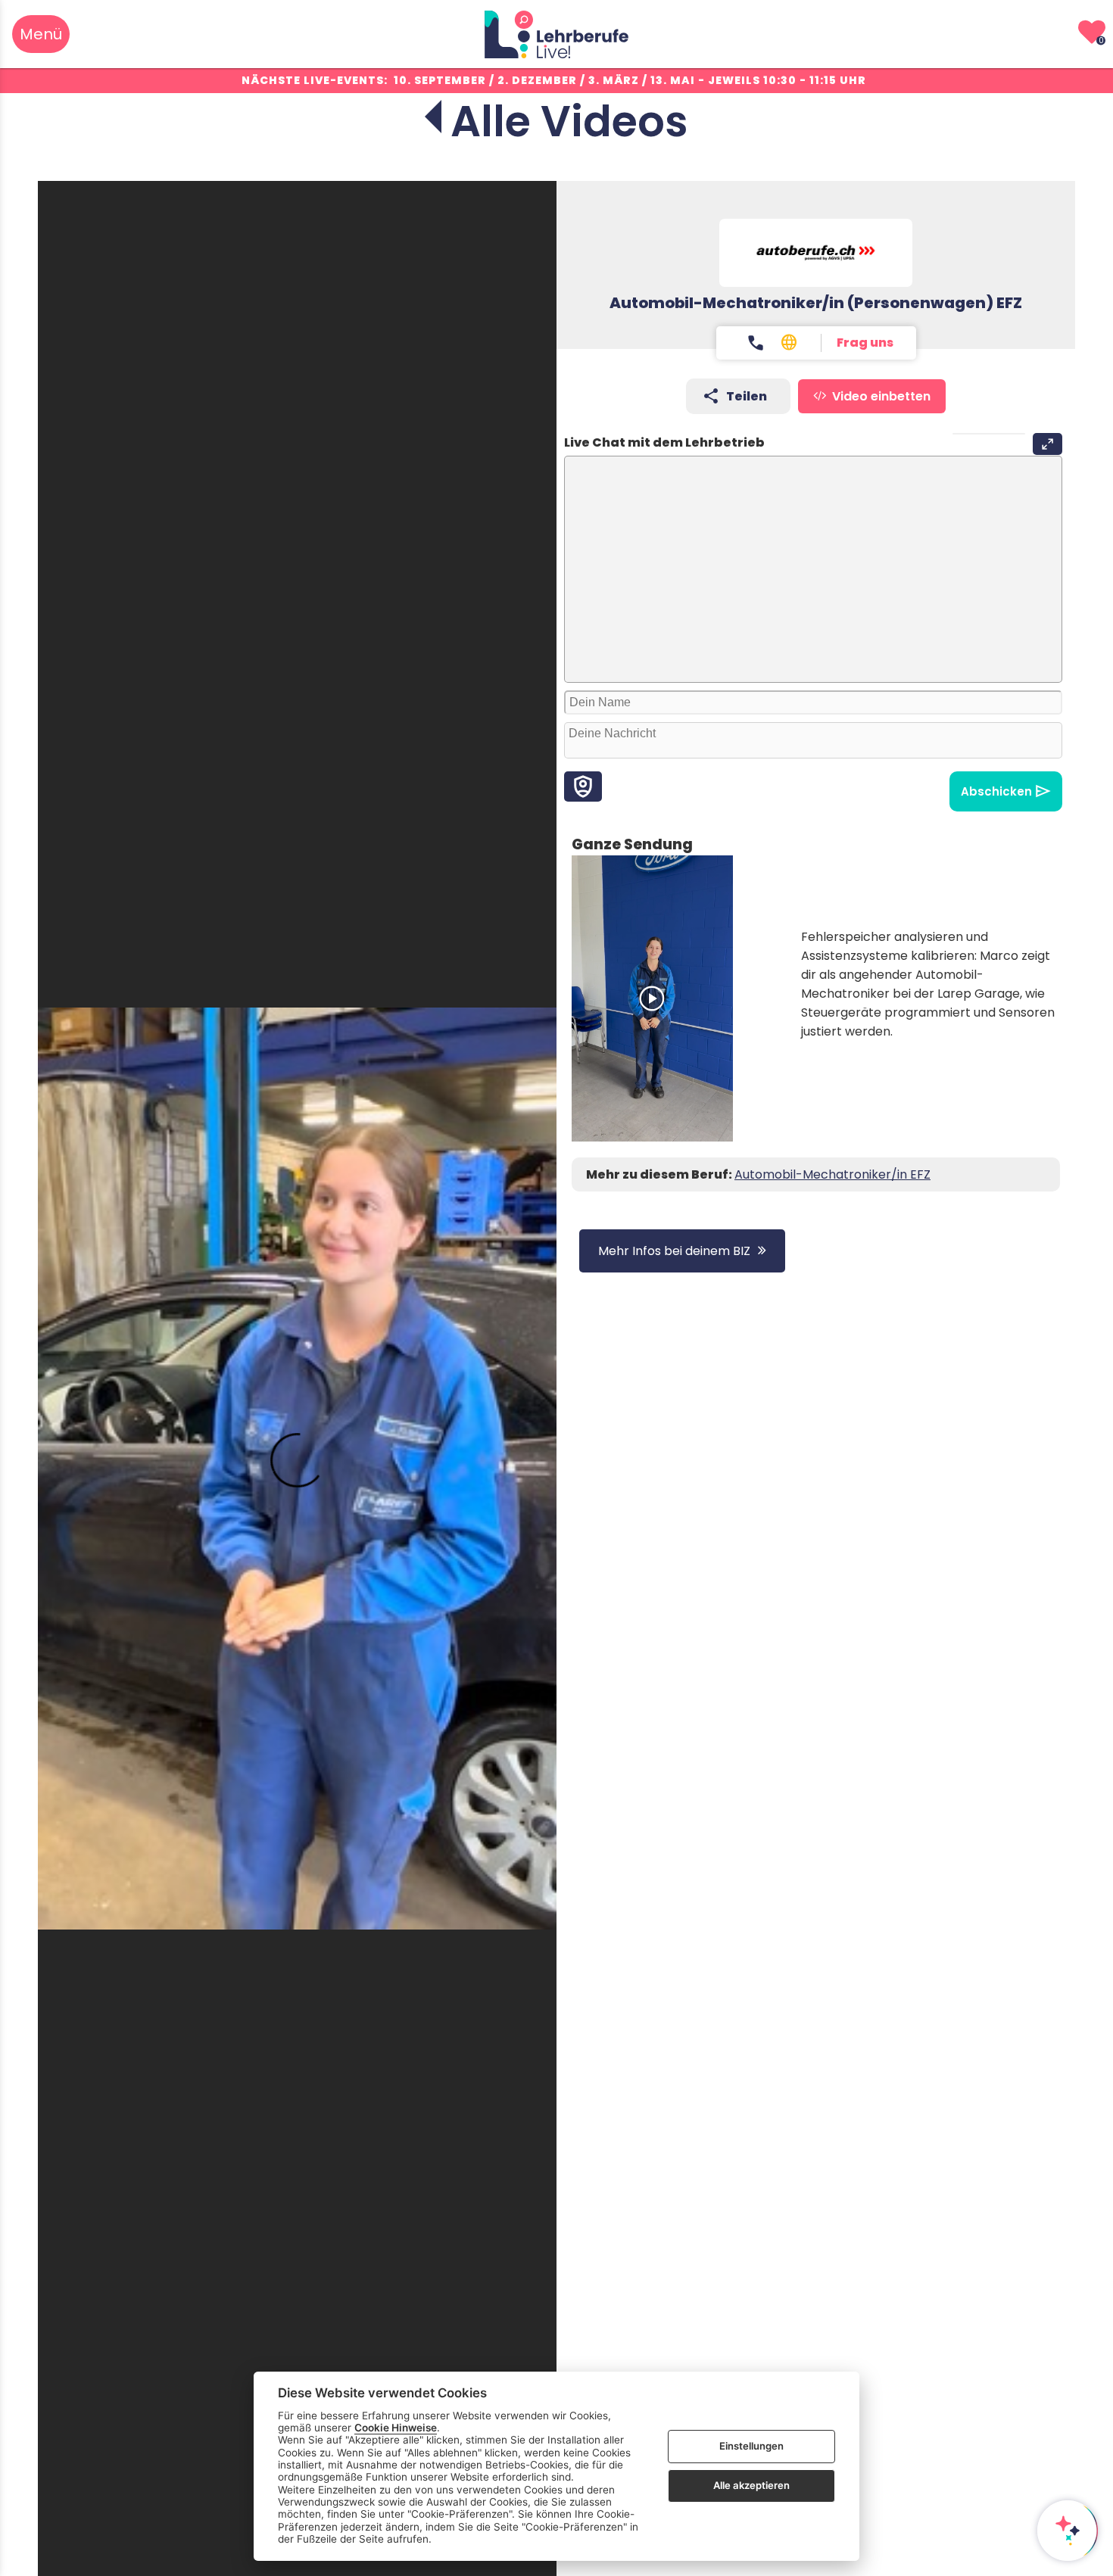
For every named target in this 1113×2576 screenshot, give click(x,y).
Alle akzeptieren (751, 2485)
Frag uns (865, 343)
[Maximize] (1048, 444)
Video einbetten (881, 396)
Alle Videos (569, 121)
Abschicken (996, 791)
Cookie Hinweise (396, 2428)
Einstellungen (751, 2446)
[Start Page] (556, 34)
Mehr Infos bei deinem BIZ (674, 1251)
